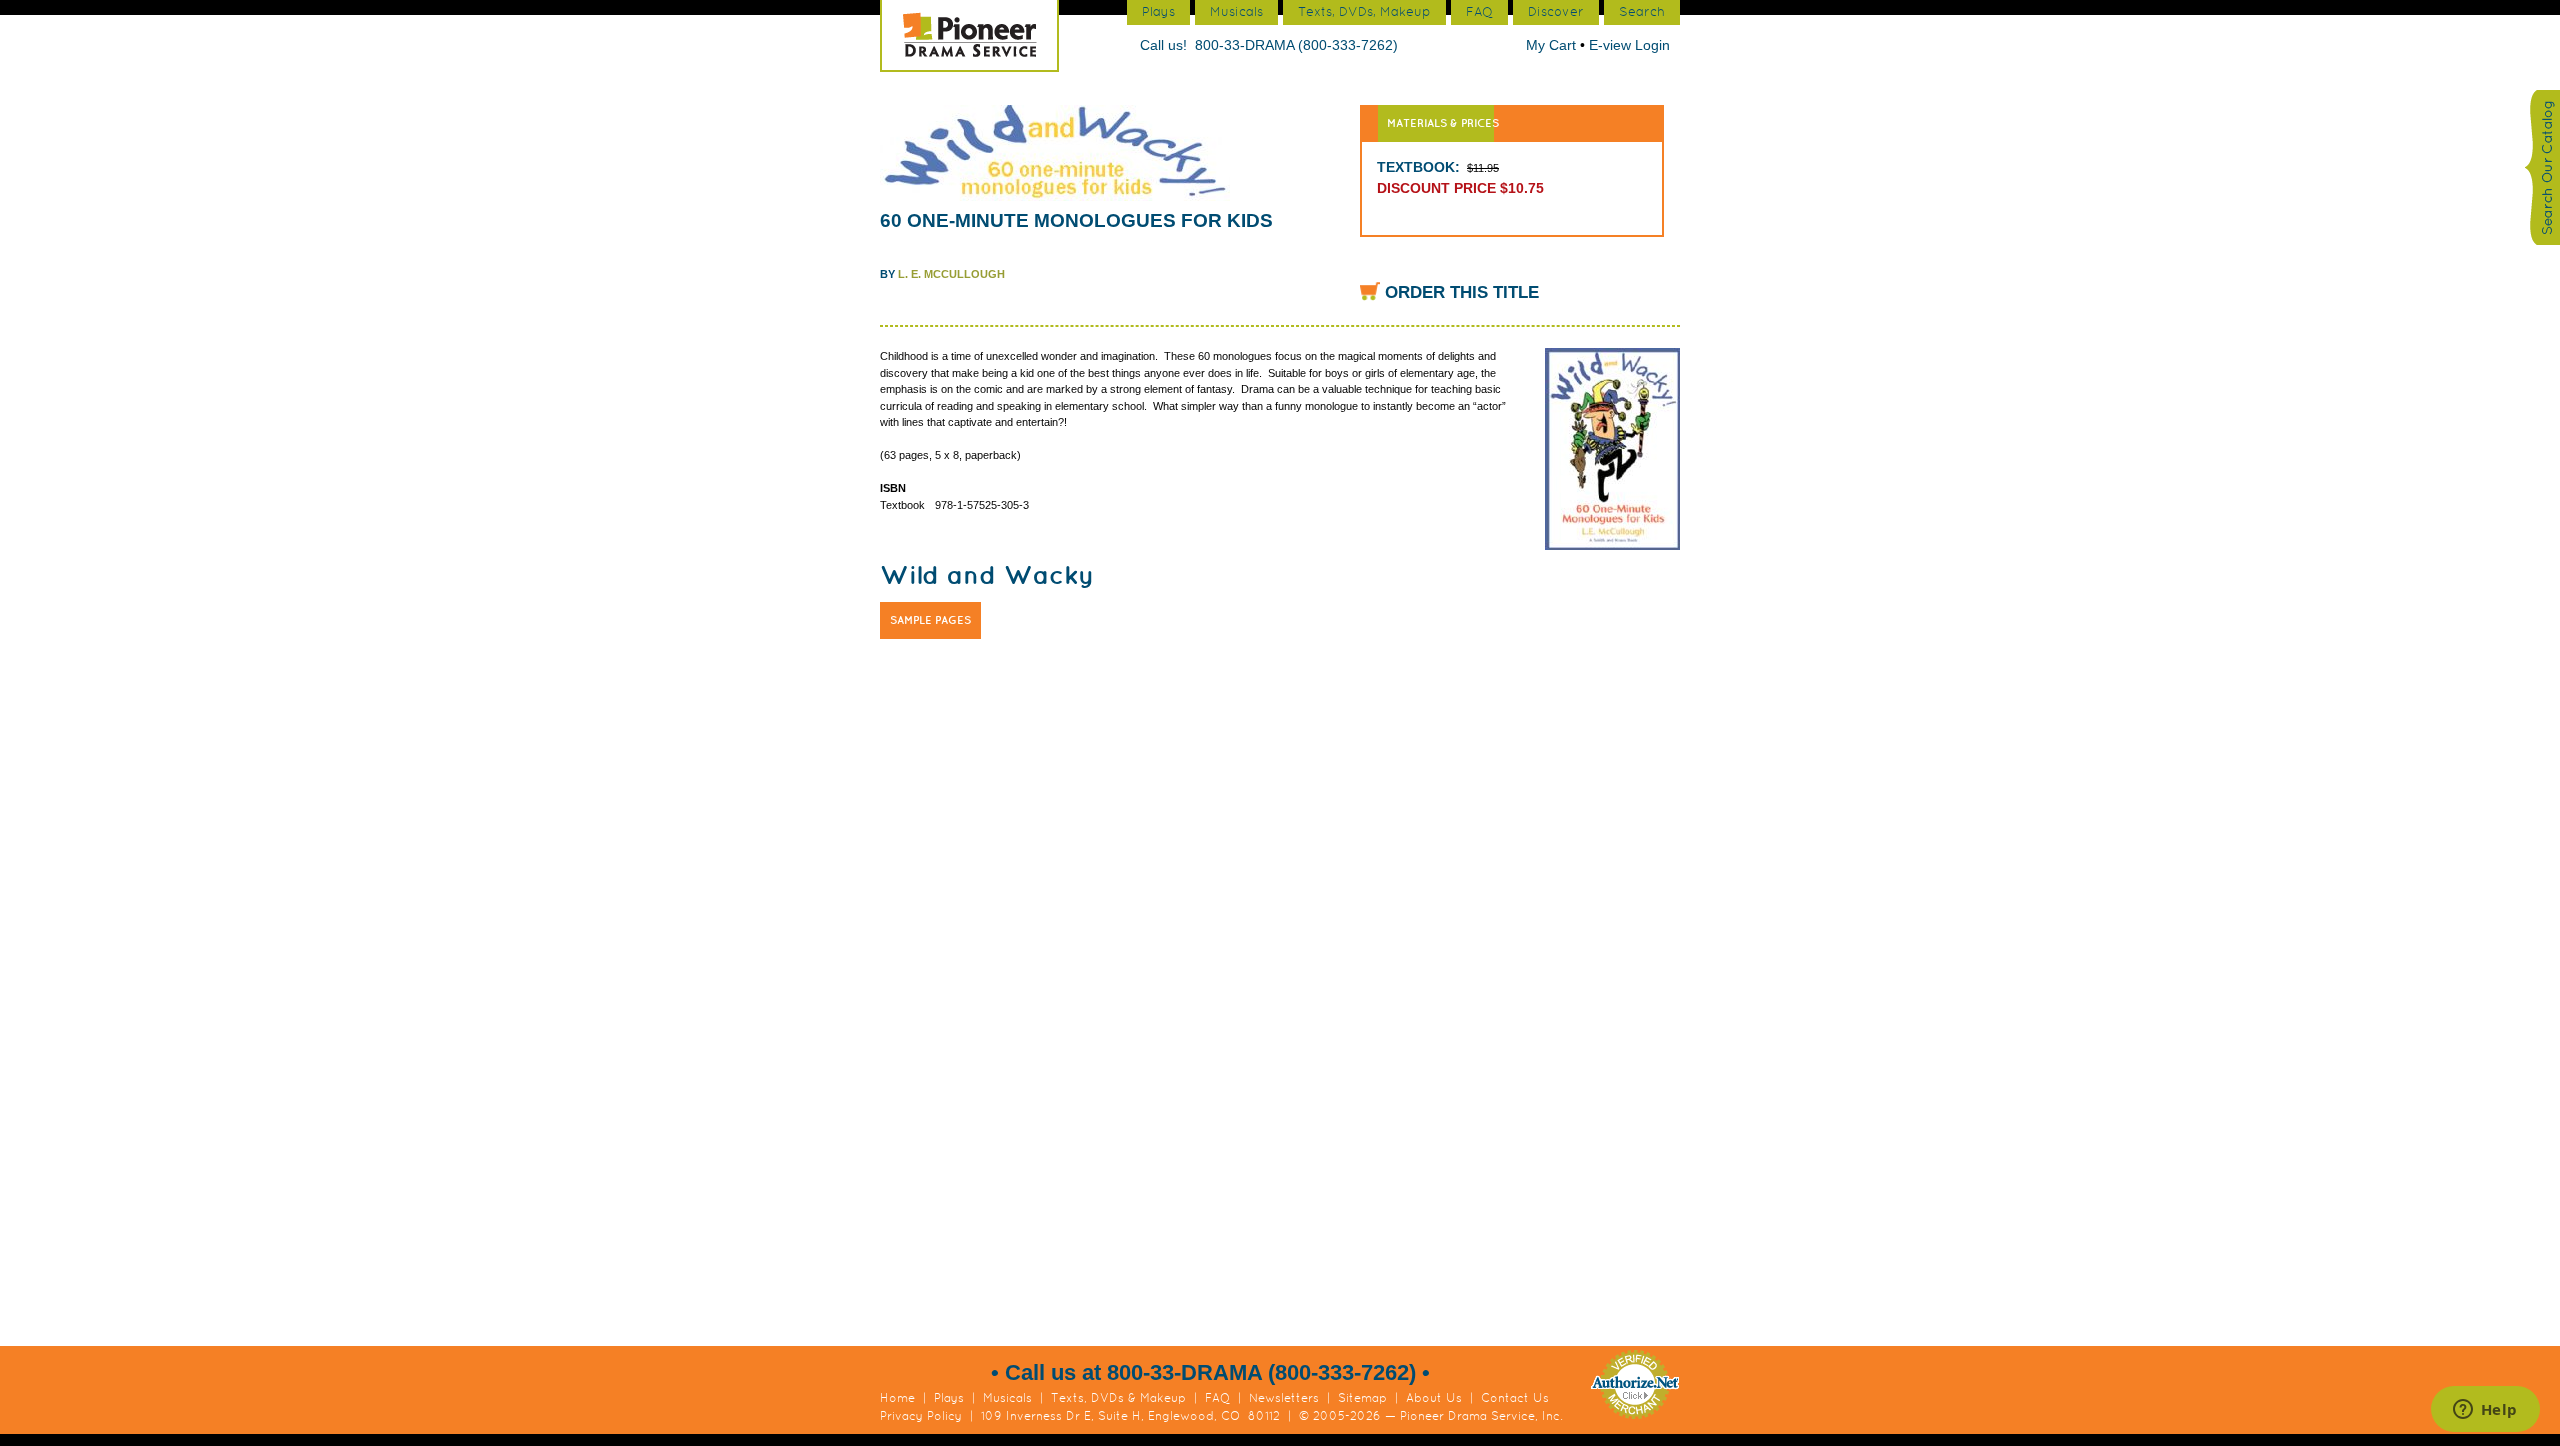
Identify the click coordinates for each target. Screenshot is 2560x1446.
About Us (1434, 1398)
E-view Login (1629, 45)
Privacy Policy (921, 1416)
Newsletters (1284, 1398)
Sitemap (1362, 1398)
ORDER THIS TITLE (1462, 292)
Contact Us (1515, 1398)
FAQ (1217, 1398)
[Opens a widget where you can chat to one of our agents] (2485, 1411)
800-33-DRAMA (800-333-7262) (1296, 45)
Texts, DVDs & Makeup (1118, 1398)
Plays (949, 1398)
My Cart (1553, 45)
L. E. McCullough (951, 274)
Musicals (1007, 1398)
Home (897, 1398)
